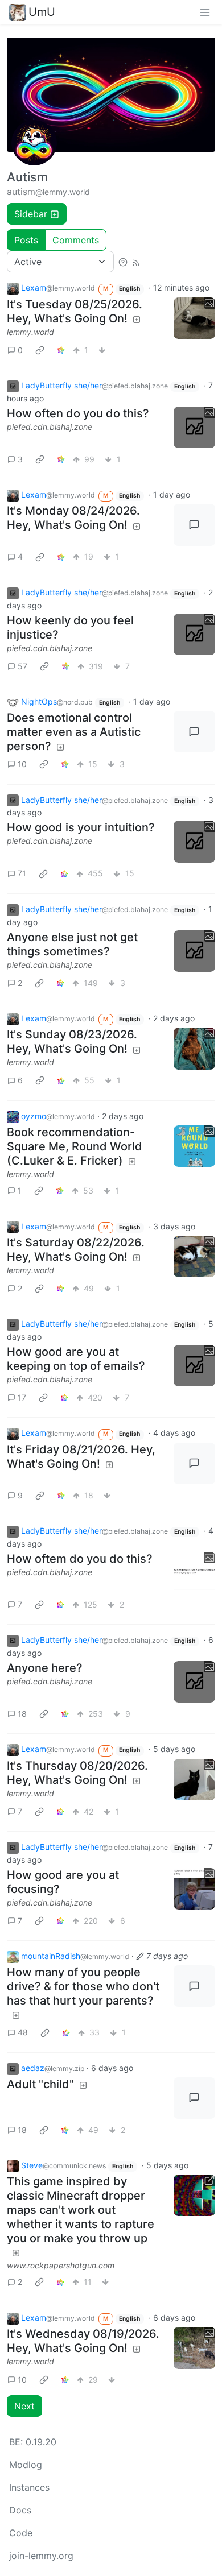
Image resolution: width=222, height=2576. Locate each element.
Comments (76, 240)
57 (22, 666)
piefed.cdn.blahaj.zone (50, 427)
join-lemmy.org (41, 2556)
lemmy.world (30, 332)
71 (22, 873)
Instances (29, 2487)
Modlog (26, 2465)
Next (24, 2406)
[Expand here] (195, 318)
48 (23, 2032)
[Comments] (195, 525)
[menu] (205, 12)
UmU (42, 12)
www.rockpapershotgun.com (61, 2265)
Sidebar (31, 214)
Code (21, 2533)
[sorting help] (123, 262)
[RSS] (136, 262)
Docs (20, 2510)
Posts (26, 240)
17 (22, 1397)
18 (22, 1714)
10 (22, 764)
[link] (40, 350)
